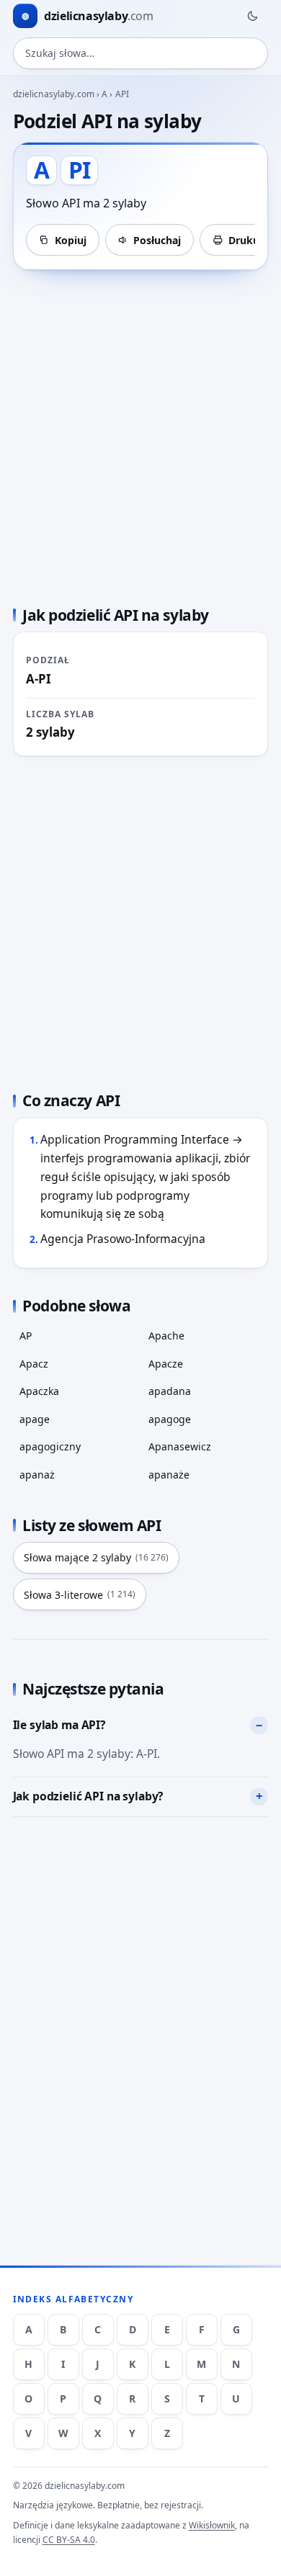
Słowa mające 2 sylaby (96, 1557)
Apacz (34, 1364)
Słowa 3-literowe (80, 1595)
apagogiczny (50, 1446)
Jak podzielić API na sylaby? (88, 1796)
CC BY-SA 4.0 (69, 2540)
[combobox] (141, 53)
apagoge (170, 1419)
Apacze (166, 1364)
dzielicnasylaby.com (54, 94)
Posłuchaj (157, 240)
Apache (166, 1336)
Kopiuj (71, 240)
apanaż (37, 1475)
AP (26, 1336)
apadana (170, 1391)
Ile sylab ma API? (59, 1725)
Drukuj (245, 240)
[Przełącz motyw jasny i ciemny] (252, 16)
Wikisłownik (212, 2525)
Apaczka (39, 1391)
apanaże (169, 1475)
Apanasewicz (180, 1446)
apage (35, 1419)
